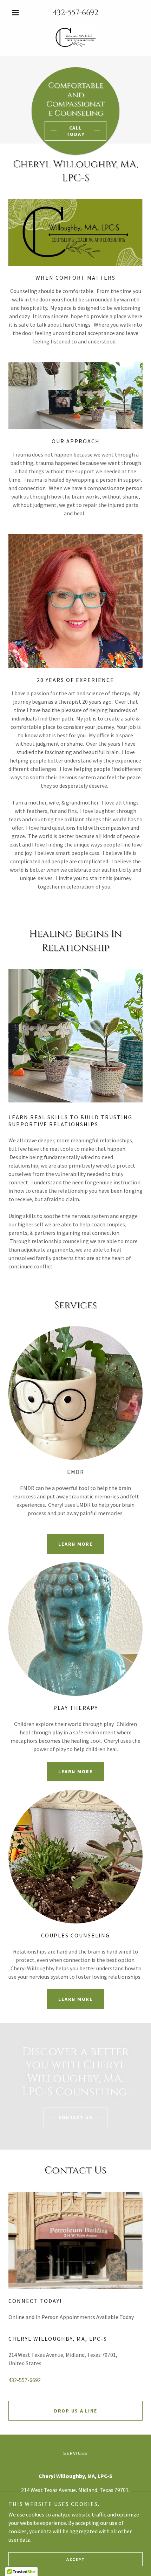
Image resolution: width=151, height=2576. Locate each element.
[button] (18, 13)
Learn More (75, 1544)
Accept (75, 2559)
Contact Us (76, 2117)
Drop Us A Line (76, 2411)
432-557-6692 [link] (75, 13)
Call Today (76, 131)
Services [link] (75, 2453)
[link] (75, 36)
